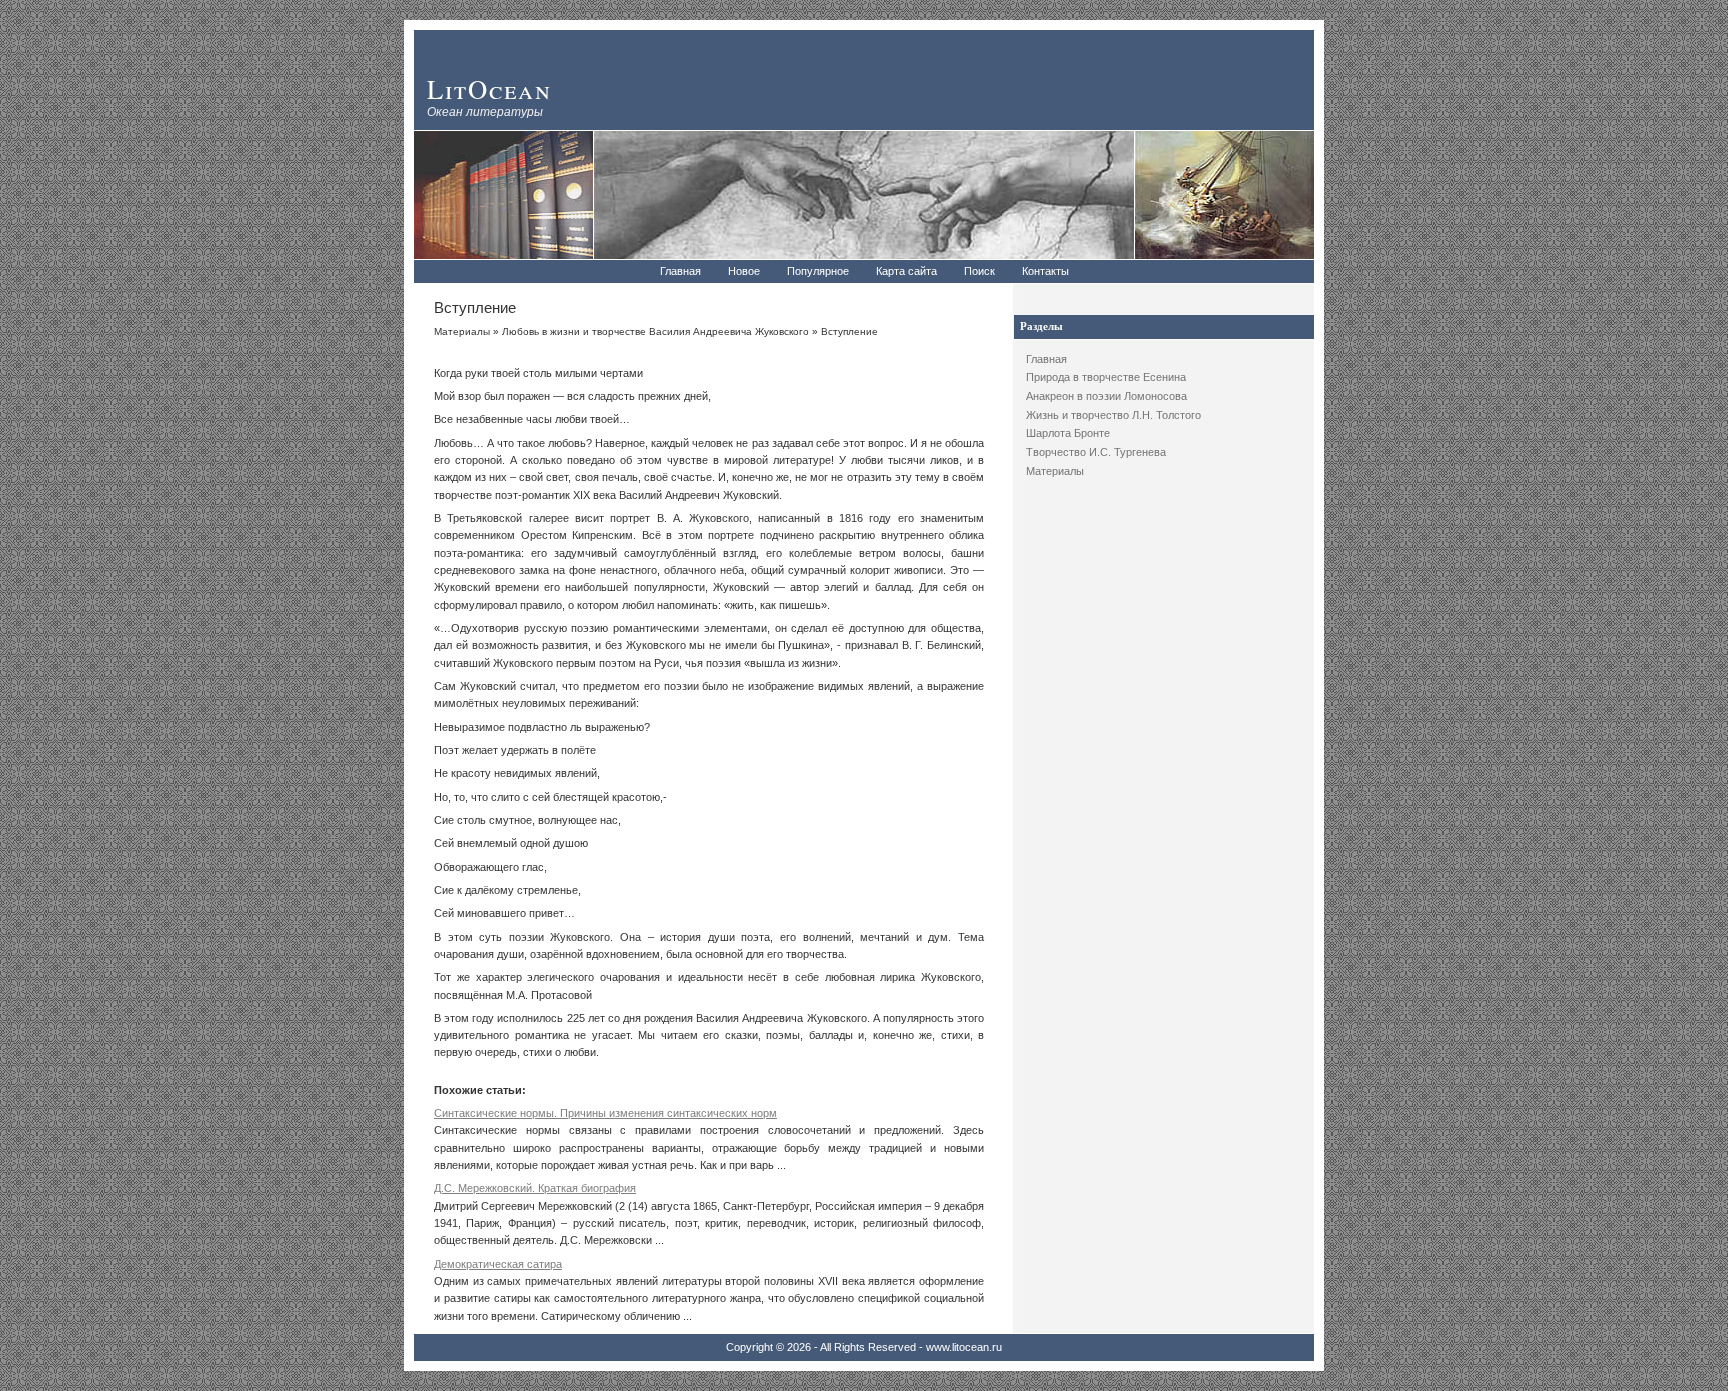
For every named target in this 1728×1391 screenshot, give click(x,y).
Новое (744, 271)
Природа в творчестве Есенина (1106, 377)
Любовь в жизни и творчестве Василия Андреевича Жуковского (655, 331)
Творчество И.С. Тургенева (1096, 452)
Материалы (1055, 471)
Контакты (1045, 271)
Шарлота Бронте (1068, 433)
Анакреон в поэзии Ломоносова (1106, 396)
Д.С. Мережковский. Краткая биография (535, 1188)
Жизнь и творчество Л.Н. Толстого (1113, 415)
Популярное (818, 271)
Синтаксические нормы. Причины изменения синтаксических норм (605, 1113)
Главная (680, 271)
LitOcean (489, 88)
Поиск (979, 271)
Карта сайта (906, 271)
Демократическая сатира (498, 1264)
